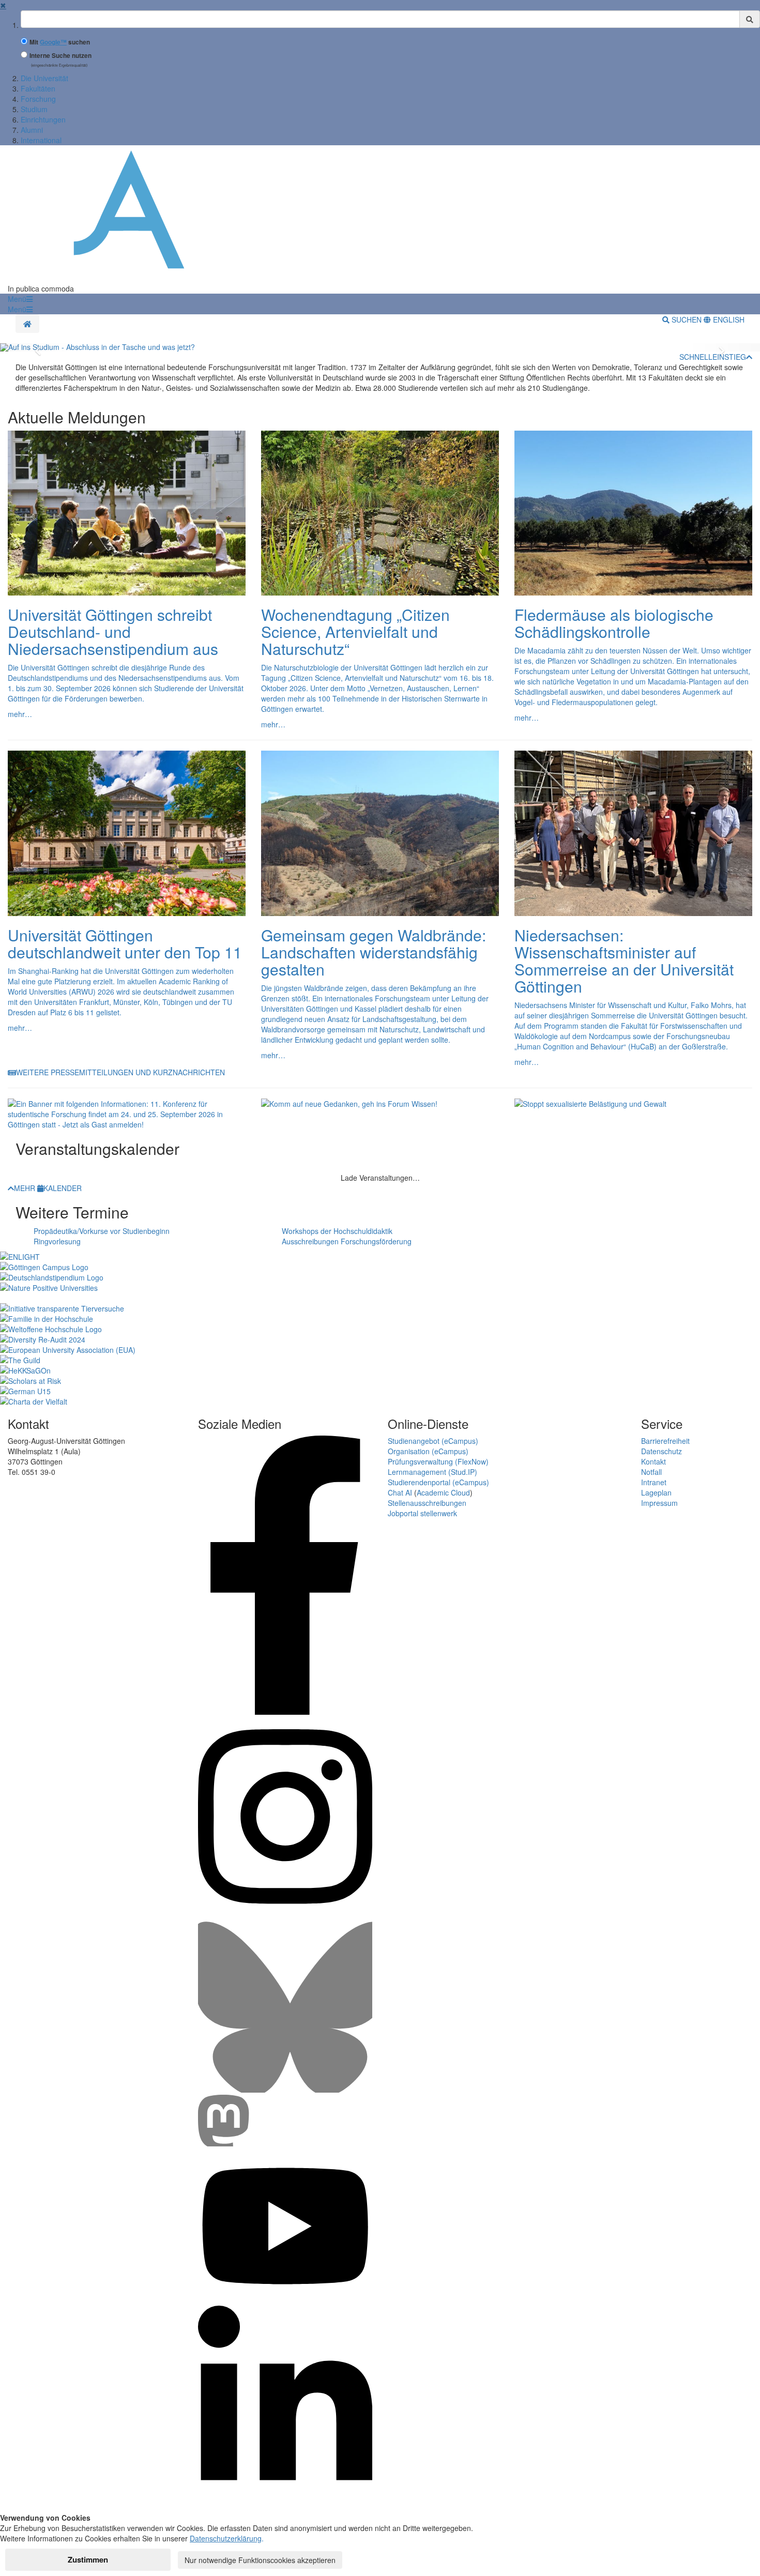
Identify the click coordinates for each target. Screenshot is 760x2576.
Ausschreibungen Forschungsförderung (347, 1241)
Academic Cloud (443, 1492)
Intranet (654, 1482)
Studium (34, 109)
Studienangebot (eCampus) (433, 1441)
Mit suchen (60, 42)
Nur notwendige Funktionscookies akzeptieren (260, 2560)
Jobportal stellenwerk (422, 1513)
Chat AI (400, 1492)
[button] (20, 299)
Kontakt (653, 1461)
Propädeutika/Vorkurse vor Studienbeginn (102, 1231)
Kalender (63, 1188)
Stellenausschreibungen (427, 1503)
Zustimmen (88, 2559)
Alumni (32, 130)
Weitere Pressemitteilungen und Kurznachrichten (120, 1072)
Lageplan (656, 1492)
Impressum (659, 1503)
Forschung (38, 99)
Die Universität (44, 78)
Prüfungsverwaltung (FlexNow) (438, 1461)
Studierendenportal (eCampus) (438, 1482)
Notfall (651, 1472)
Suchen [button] (687, 319)
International (41, 140)
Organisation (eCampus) (428, 1451)
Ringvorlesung (57, 1241)
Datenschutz (662, 1451)
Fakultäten (38, 88)
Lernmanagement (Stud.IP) (432, 1472)
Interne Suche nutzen (60, 56)
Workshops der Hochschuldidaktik (337, 1231)
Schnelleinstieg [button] (713, 357)
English (728, 319)
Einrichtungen (43, 119)
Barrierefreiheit (665, 1441)
